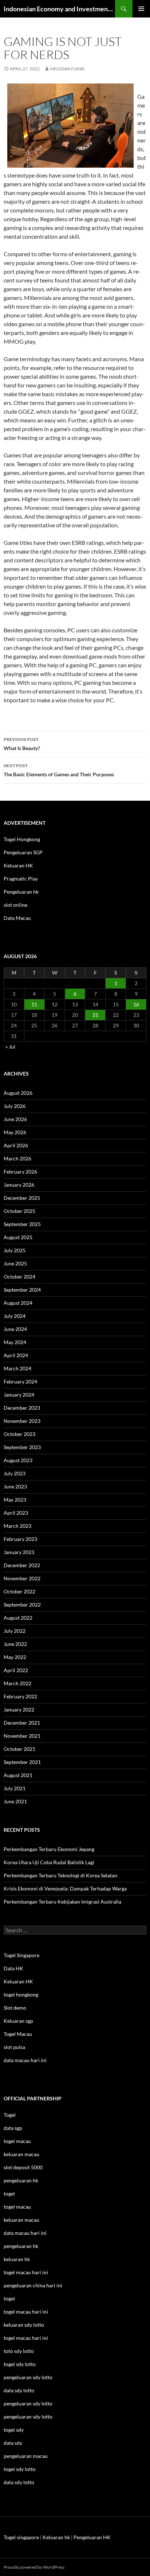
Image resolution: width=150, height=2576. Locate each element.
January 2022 (19, 1709)
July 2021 (15, 1788)
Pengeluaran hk (21, 892)
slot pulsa (14, 2047)
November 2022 (22, 1578)
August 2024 (18, 1303)
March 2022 (17, 1683)
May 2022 (15, 1657)
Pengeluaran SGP (23, 852)
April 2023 (16, 1513)
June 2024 (15, 1329)
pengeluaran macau (26, 2456)
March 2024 (17, 1368)
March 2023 (17, 1526)
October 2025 (19, 1211)
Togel (10, 2115)
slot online (15, 905)
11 (34, 1004)
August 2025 (18, 1237)
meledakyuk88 (67, 69)
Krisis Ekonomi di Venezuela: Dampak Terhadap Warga (65, 1888)
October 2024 (19, 1277)
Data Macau (17, 918)
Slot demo (15, 2008)
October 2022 (19, 1591)
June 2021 (15, 1801)
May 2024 (15, 1342)
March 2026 (17, 1158)
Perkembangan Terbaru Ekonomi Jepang (49, 1849)
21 (95, 1015)
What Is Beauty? (22, 744)
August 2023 (18, 1460)
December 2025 (22, 1198)
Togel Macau (18, 2034)
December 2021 (22, 1723)
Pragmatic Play (21, 879)
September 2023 (22, 1447)
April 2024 (16, 1355)
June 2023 (15, 1486)
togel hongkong (21, 1995)
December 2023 (22, 1408)
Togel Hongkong (22, 839)
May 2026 (15, 1132)
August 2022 (18, 1618)
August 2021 (18, 1775)
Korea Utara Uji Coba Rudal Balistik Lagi (49, 1862)
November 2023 (22, 1421)
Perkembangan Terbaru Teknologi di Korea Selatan (60, 1875)
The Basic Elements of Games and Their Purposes (59, 770)
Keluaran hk (56, 2537)
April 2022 (16, 1670)
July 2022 (15, 1631)
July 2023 (15, 1473)
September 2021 (22, 1762)
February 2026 (20, 1172)
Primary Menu (141, 9)
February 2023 (20, 1539)
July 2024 (15, 1316)
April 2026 (16, 1145)
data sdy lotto (19, 2482)
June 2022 (15, 1644)
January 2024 (19, 1395)
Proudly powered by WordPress (34, 2567)
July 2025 (15, 1250)
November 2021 (22, 1736)
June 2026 (15, 1119)
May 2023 (15, 1500)
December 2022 (22, 1565)
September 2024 (22, 1290)
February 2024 (20, 1381)
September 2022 (22, 1605)
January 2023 (19, 1552)
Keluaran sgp (18, 2021)
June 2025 (15, 1263)
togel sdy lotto (20, 2469)
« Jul (10, 1047)
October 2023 (19, 1434)
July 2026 (15, 1106)
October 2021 (19, 1749)
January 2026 (19, 1185)
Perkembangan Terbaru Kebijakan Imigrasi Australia (62, 1902)
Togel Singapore (21, 1955)
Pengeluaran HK (92, 2537)
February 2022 (20, 1696)
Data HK (13, 1968)
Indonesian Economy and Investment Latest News (59, 9)
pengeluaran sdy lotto (28, 2403)
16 (136, 1004)
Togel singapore (21, 2537)
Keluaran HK (18, 865)
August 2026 (18, 1093)
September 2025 (22, 1224)
